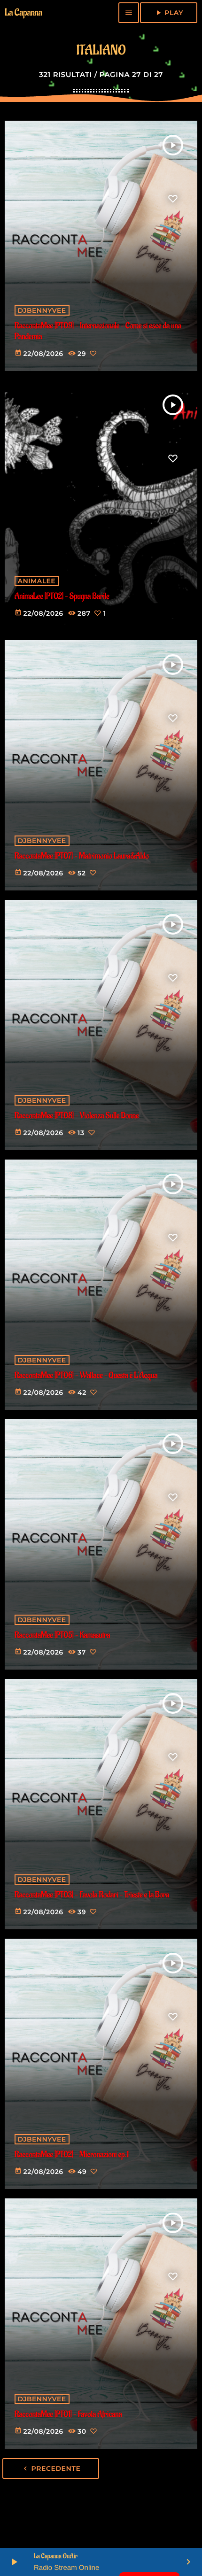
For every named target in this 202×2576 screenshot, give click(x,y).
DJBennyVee (42, 310)
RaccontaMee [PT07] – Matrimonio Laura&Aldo (82, 856)
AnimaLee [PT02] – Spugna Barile (62, 597)
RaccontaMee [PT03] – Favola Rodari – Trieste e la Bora (92, 1895)
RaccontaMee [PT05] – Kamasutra (62, 1636)
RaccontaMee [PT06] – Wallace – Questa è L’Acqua (86, 1376)
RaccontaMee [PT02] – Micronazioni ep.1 (72, 2155)
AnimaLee (37, 581)
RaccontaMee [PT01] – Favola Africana (68, 2415)
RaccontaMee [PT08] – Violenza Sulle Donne (77, 1116)
